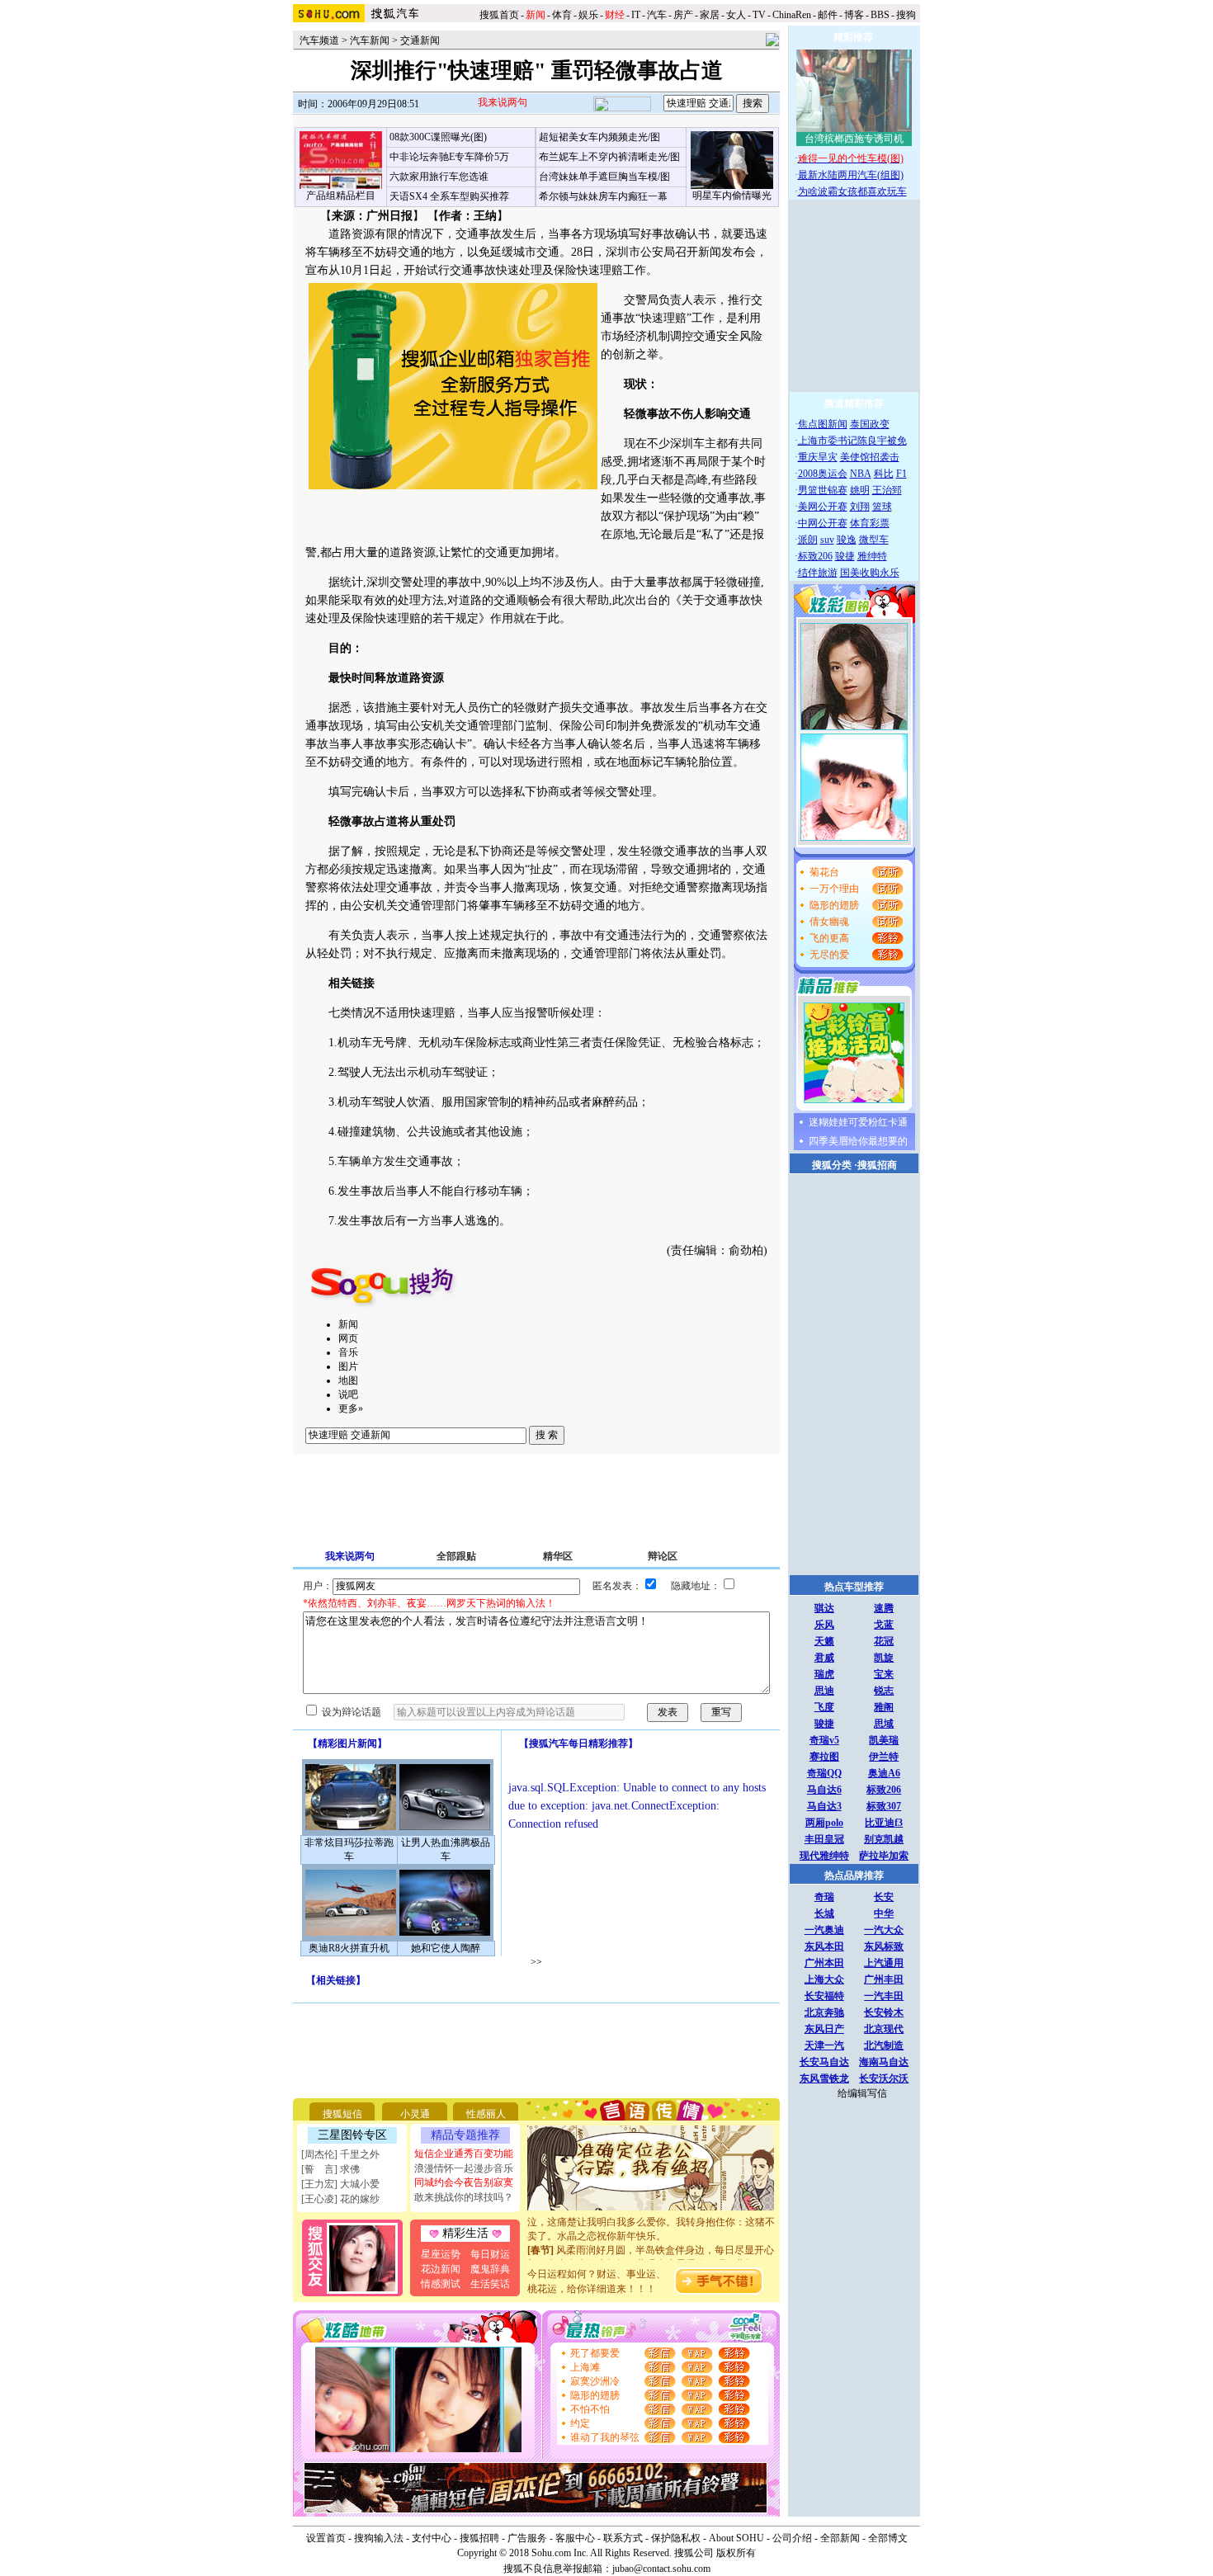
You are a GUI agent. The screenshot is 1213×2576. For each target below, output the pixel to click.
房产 (683, 15)
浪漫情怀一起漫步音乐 (464, 2168)
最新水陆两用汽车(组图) (851, 175)
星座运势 (441, 2254)
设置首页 (326, 2538)
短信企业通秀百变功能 (464, 2154)
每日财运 (490, 2254)
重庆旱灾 (818, 457)
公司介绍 (792, 2538)
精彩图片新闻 (347, 1743)
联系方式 (623, 2538)
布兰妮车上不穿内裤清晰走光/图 (609, 157)
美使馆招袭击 (870, 457)
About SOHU (736, 2538)
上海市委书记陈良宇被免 (852, 441)
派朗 (808, 540)
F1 (901, 474)
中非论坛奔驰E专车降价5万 (449, 157)
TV (759, 15)
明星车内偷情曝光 (732, 196)
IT (636, 15)
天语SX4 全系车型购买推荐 (449, 196)
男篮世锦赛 (823, 490)
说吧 (348, 1394)
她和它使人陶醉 (446, 1948)
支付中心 (432, 2538)
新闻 (348, 1324)
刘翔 (860, 507)
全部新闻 (840, 2538)
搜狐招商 (877, 1165)
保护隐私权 (676, 2538)
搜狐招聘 (479, 2538)
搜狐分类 (832, 1165)
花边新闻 (441, 2269)
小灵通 (415, 2114)
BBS (880, 15)
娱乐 (588, 15)
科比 (884, 474)
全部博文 (888, 2538)
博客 (854, 15)
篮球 (882, 507)
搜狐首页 (499, 15)
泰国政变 (870, 424)
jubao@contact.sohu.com (661, 2569)
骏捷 (845, 556)
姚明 (860, 490)
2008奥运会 (823, 474)
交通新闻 (420, 40)
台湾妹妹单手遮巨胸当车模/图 (604, 177)
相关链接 (336, 1980)
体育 (562, 15)
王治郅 (887, 490)
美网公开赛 (823, 507)
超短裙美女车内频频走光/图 (599, 137)
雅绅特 (872, 556)
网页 (348, 1338)
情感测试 (441, 2284)
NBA (861, 474)
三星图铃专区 (352, 2135)
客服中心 (575, 2538)
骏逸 (847, 540)
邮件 (828, 15)
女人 (736, 15)
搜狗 (907, 15)
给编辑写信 (862, 2093)
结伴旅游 (818, 573)
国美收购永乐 (870, 573)
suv (827, 540)
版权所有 (736, 2553)
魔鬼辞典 (490, 2269)
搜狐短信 (342, 2114)
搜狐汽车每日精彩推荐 (578, 1743)
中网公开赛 (823, 523)
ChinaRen (792, 15)
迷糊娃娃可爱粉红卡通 (858, 1122)
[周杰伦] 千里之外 (340, 2154)
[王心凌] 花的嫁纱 (340, 2199)
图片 (348, 1366)
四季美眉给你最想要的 (858, 1141)
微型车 (874, 540)
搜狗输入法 (379, 2538)
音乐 (348, 1352)
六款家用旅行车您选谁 (439, 177)
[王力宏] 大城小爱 (340, 2184)
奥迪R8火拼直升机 (349, 1948)
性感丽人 (486, 2114)
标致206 (815, 556)
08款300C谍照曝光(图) (438, 137)
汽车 (657, 15)
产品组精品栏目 (341, 196)
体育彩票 (870, 523)
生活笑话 (490, 2284)
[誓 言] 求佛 (330, 2169)
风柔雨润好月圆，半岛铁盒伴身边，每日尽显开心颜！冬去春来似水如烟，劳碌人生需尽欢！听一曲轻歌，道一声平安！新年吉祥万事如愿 (651, 2251)
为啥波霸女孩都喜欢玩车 (852, 191)
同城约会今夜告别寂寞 (464, 2182)
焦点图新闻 (823, 424)
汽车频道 (319, 40)
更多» (351, 1408)
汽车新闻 (370, 40)
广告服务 (527, 2538)
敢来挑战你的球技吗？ (464, 2197)
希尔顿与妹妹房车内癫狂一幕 (603, 196)
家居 (710, 15)
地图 (348, 1380)
